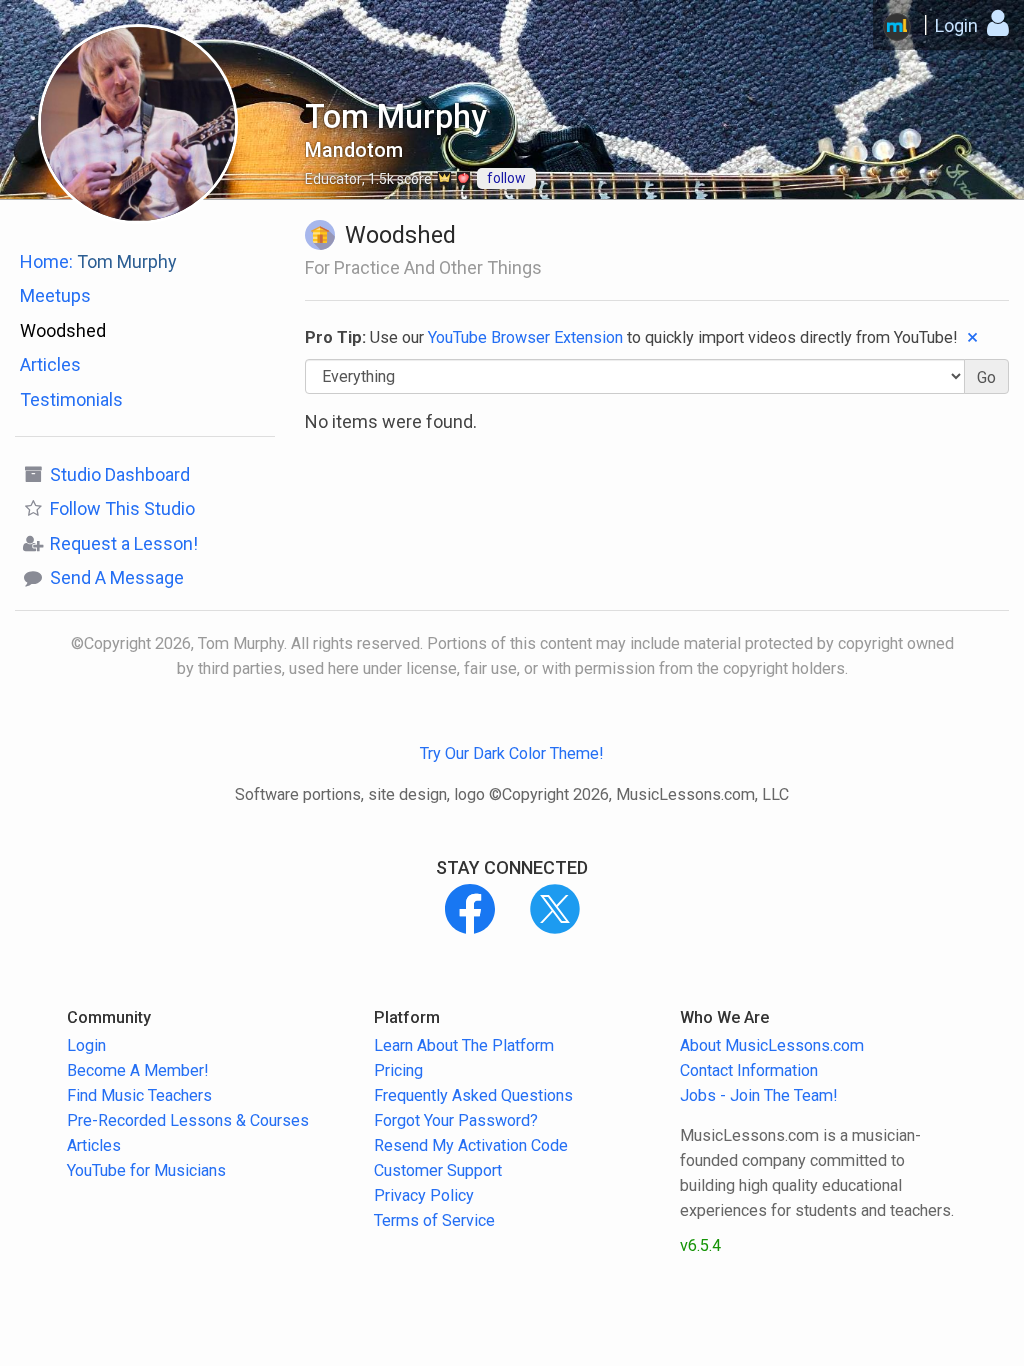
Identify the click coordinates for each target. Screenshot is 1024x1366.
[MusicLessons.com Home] (897, 27)
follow (506, 178)
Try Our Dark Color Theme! (512, 753)
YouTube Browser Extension (525, 337)
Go (986, 377)
